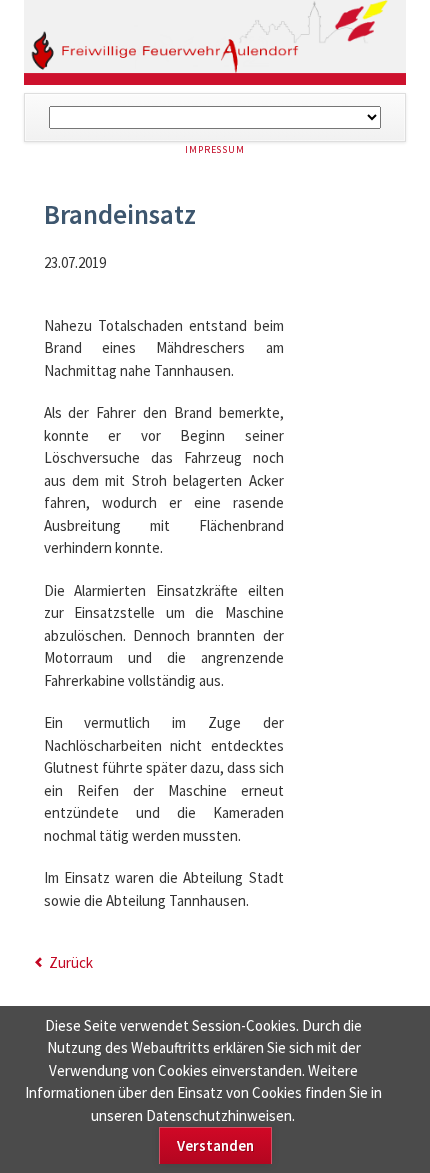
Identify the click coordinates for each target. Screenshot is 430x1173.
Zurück (71, 962)
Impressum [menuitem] (215, 149)
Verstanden (215, 1145)
